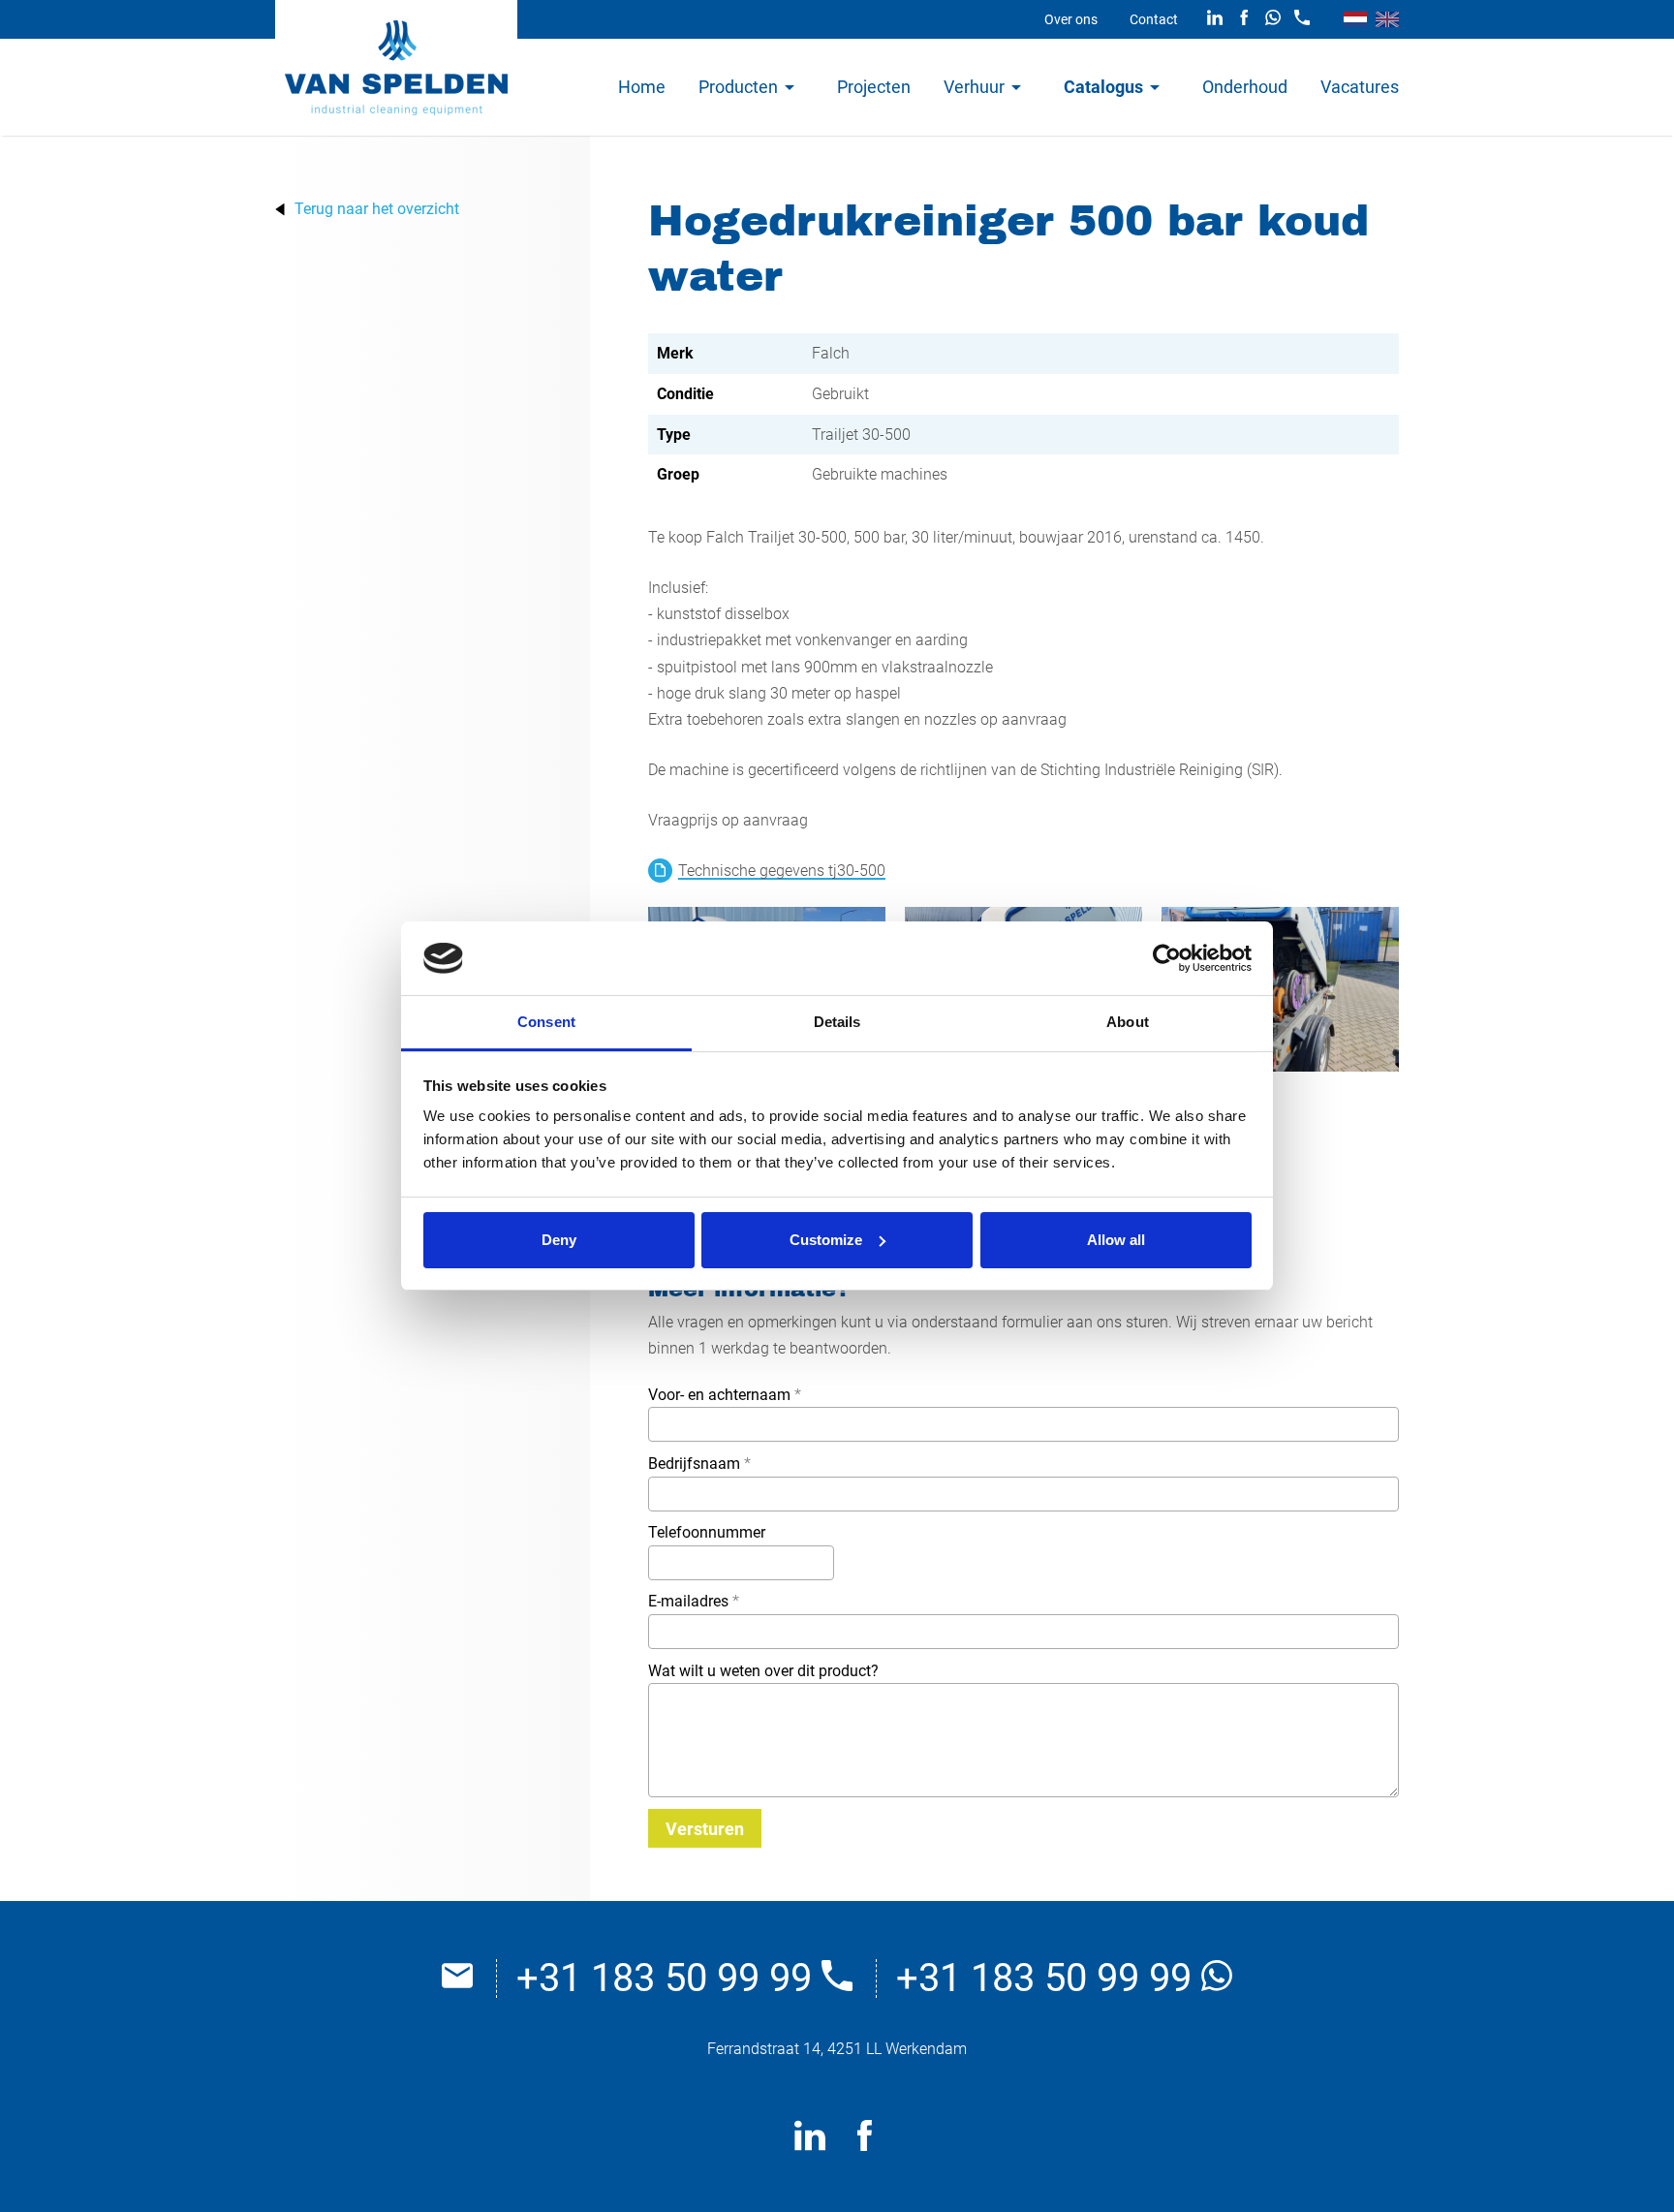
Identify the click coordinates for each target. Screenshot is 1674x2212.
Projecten (874, 87)
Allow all (1116, 1240)
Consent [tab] (546, 1022)
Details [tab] (837, 1022)
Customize (826, 1240)
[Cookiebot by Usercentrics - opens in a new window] (1167, 958)
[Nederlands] (1355, 19)
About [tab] (1128, 1022)
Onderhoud (1245, 87)
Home (642, 87)
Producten (738, 87)
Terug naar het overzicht (377, 209)
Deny (559, 1240)
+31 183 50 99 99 (669, 1978)
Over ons (1071, 19)
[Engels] (1387, 19)
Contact (1154, 19)
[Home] (396, 68)
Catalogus (1103, 87)
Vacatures (1360, 87)
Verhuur (974, 87)
